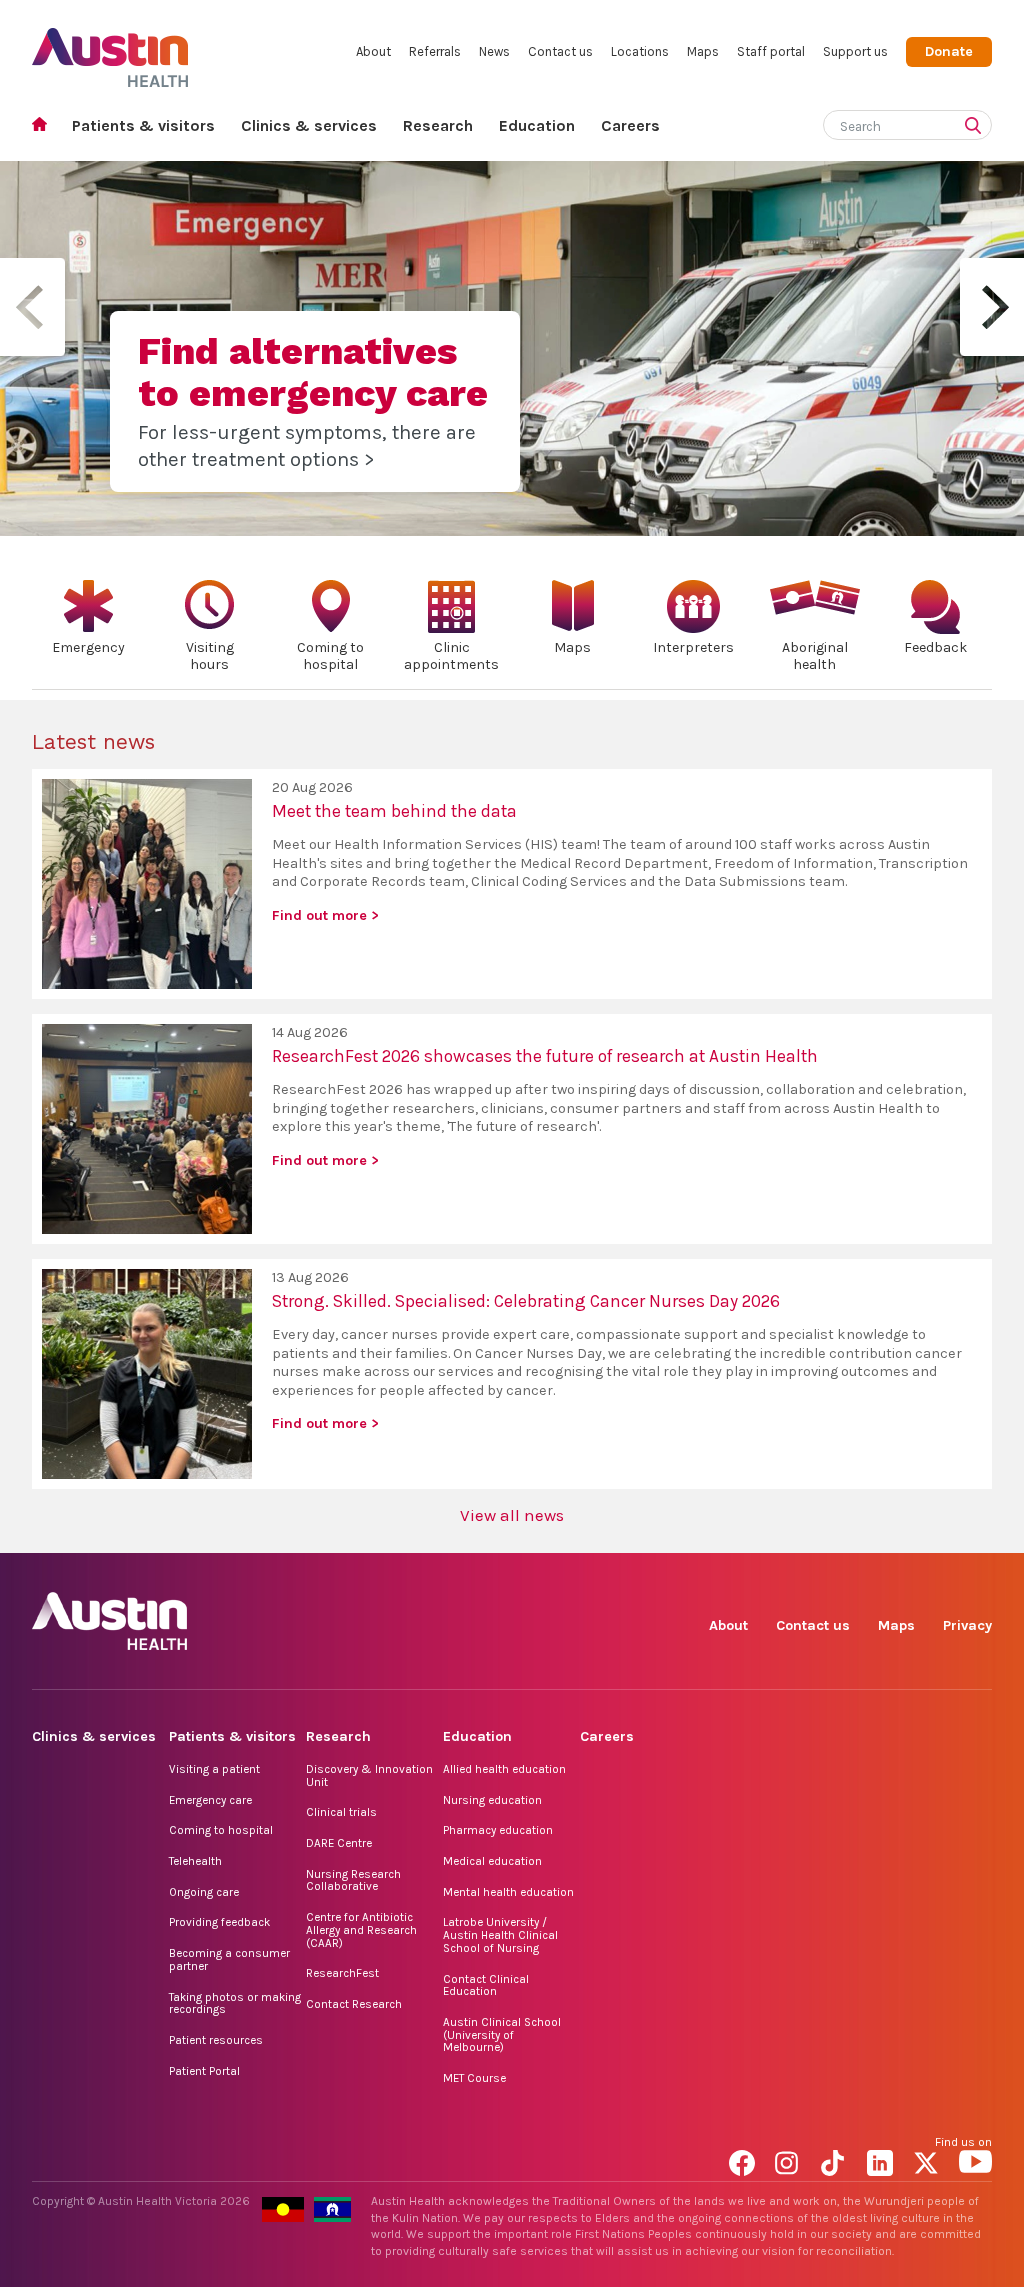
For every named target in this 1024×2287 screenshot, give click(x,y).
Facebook (745, 2159)
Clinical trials (341, 1812)
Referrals (435, 51)
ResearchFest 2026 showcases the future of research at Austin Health (545, 1056)
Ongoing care (204, 1892)
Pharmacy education (498, 1830)
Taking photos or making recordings (235, 2003)
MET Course (474, 2078)
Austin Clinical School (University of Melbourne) (502, 2034)
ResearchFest (342, 1973)
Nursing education (492, 1800)
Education (537, 125)
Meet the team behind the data (394, 811)
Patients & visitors (143, 125)
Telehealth (195, 1861)
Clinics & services (309, 125)
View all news (512, 1515)
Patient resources (216, 2040)
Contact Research (354, 2004)
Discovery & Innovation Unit (369, 1775)
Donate (949, 51)
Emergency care (210, 1800)
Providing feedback (219, 1922)
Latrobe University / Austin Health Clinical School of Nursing (500, 1934)
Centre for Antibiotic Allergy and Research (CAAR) (361, 1929)
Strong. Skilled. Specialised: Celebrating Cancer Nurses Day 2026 (526, 1301)
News (494, 51)
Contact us (560, 51)
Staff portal (771, 51)
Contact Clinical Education (486, 1985)
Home (45, 126)
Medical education (492, 1861)
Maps (703, 51)
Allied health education (504, 1769)
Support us (855, 51)
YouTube (975, 2159)
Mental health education (508, 1892)
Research (438, 125)
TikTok (837, 2159)
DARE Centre (339, 1843)
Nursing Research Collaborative (353, 1880)
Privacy (967, 1625)
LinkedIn (883, 2159)
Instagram (791, 2159)
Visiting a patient (214, 1769)
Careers (630, 125)
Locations (640, 51)
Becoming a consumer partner (229, 1959)
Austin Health (110, 49)
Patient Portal (204, 2071)
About (373, 51)
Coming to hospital (221, 1830)
